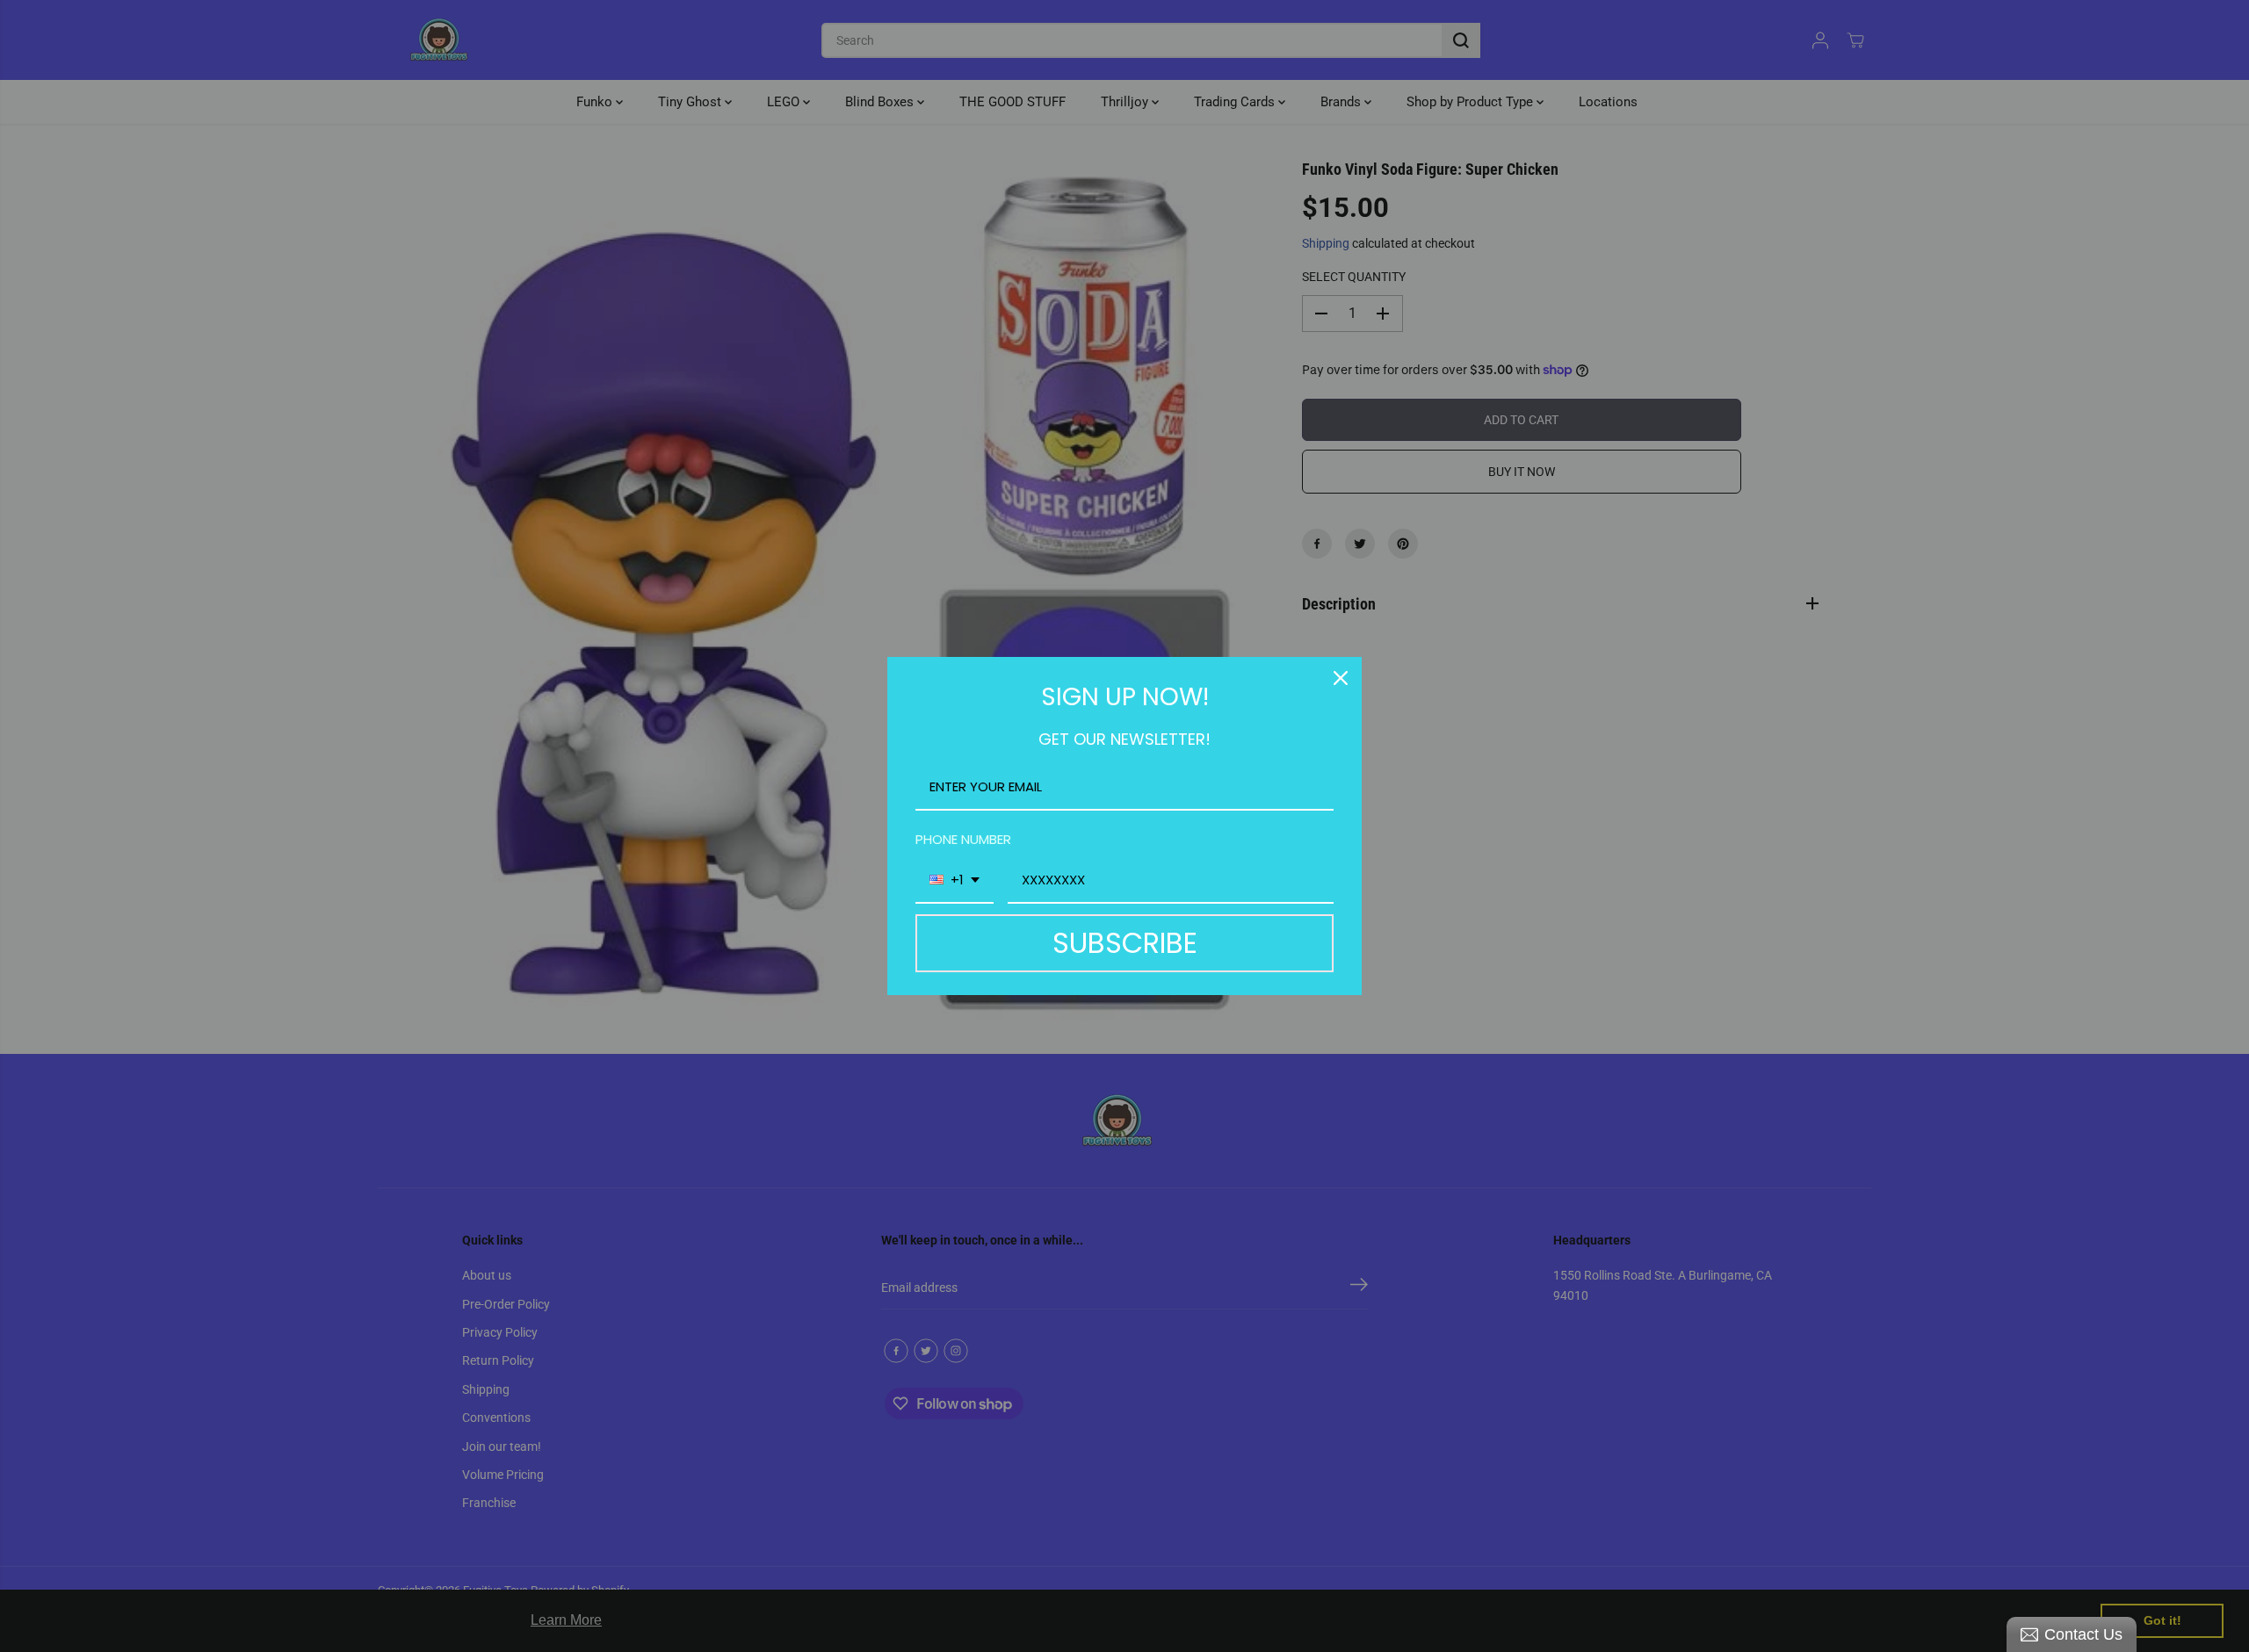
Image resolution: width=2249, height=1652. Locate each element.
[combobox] (955, 881)
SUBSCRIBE (1125, 943)
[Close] (1341, 678)
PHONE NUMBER (963, 839)
